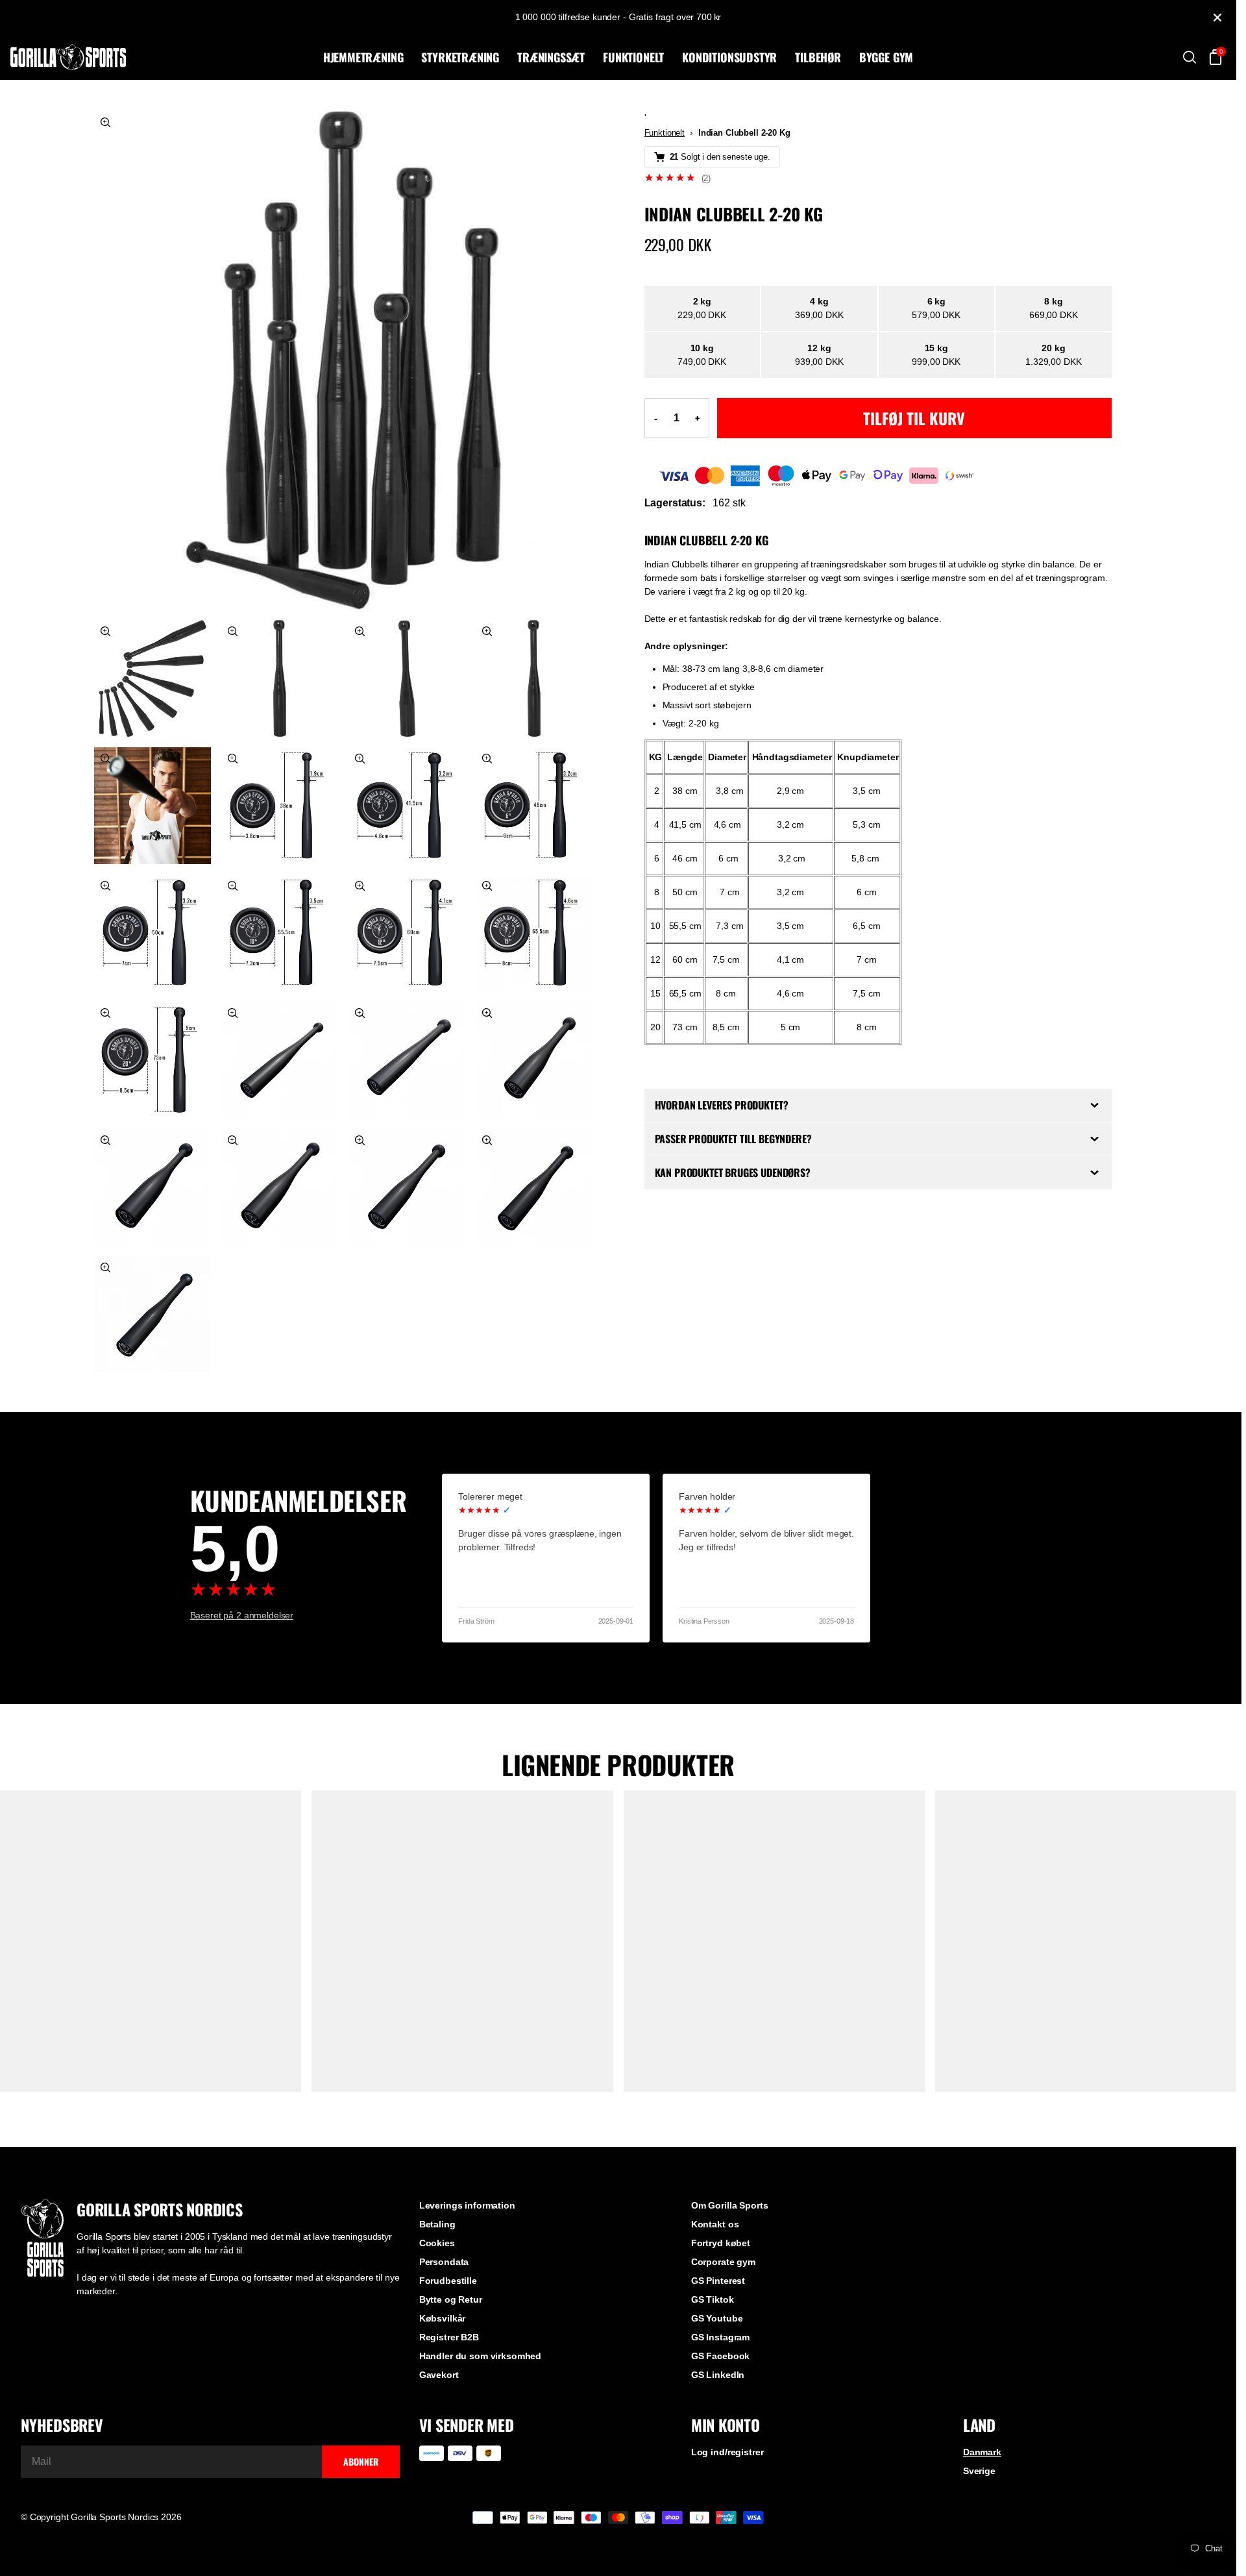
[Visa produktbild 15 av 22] (280, 1060)
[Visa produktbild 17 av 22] (534, 1060)
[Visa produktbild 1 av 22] (343, 360)
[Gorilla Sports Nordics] (164, 57)
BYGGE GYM (886, 57)
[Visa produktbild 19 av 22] (280, 1187)
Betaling (437, 2224)
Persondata (444, 2262)
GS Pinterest (718, 2281)
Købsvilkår (443, 2318)
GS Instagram (720, 2337)
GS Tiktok (713, 2299)
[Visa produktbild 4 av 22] (407, 678)
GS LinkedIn (718, 2375)
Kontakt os (715, 2224)
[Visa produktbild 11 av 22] (280, 933)
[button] (878, 178)
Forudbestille (448, 2281)
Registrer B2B (449, 2337)
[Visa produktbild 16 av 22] (407, 1060)
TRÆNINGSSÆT (551, 57)
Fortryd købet (721, 2243)
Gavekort (439, 2375)
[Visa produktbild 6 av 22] (153, 806)
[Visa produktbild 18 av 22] (153, 1187)
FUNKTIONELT (633, 57)
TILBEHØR (818, 57)
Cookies (437, 2243)
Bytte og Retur (451, 2299)
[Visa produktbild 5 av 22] (534, 678)
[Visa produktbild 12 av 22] (407, 933)
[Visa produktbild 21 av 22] (534, 1187)
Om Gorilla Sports (730, 2205)
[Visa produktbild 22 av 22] (153, 1315)
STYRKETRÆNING (460, 57)
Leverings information (467, 2205)
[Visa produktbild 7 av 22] (280, 806)
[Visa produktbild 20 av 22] (407, 1187)
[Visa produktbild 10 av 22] (153, 933)
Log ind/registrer (727, 2452)
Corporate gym (723, 2262)
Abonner (361, 2461)
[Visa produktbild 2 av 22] (153, 678)
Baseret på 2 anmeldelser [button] (242, 1615)
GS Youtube (717, 2318)
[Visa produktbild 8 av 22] (407, 806)
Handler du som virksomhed (481, 2356)
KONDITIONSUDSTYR (729, 57)
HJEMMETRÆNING (363, 57)
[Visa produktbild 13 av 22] (534, 933)
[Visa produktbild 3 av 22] (280, 678)
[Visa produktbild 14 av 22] (153, 1060)
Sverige (979, 2471)
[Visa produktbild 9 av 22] (534, 806)
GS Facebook (720, 2356)
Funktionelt (665, 133)
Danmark (982, 2452)
